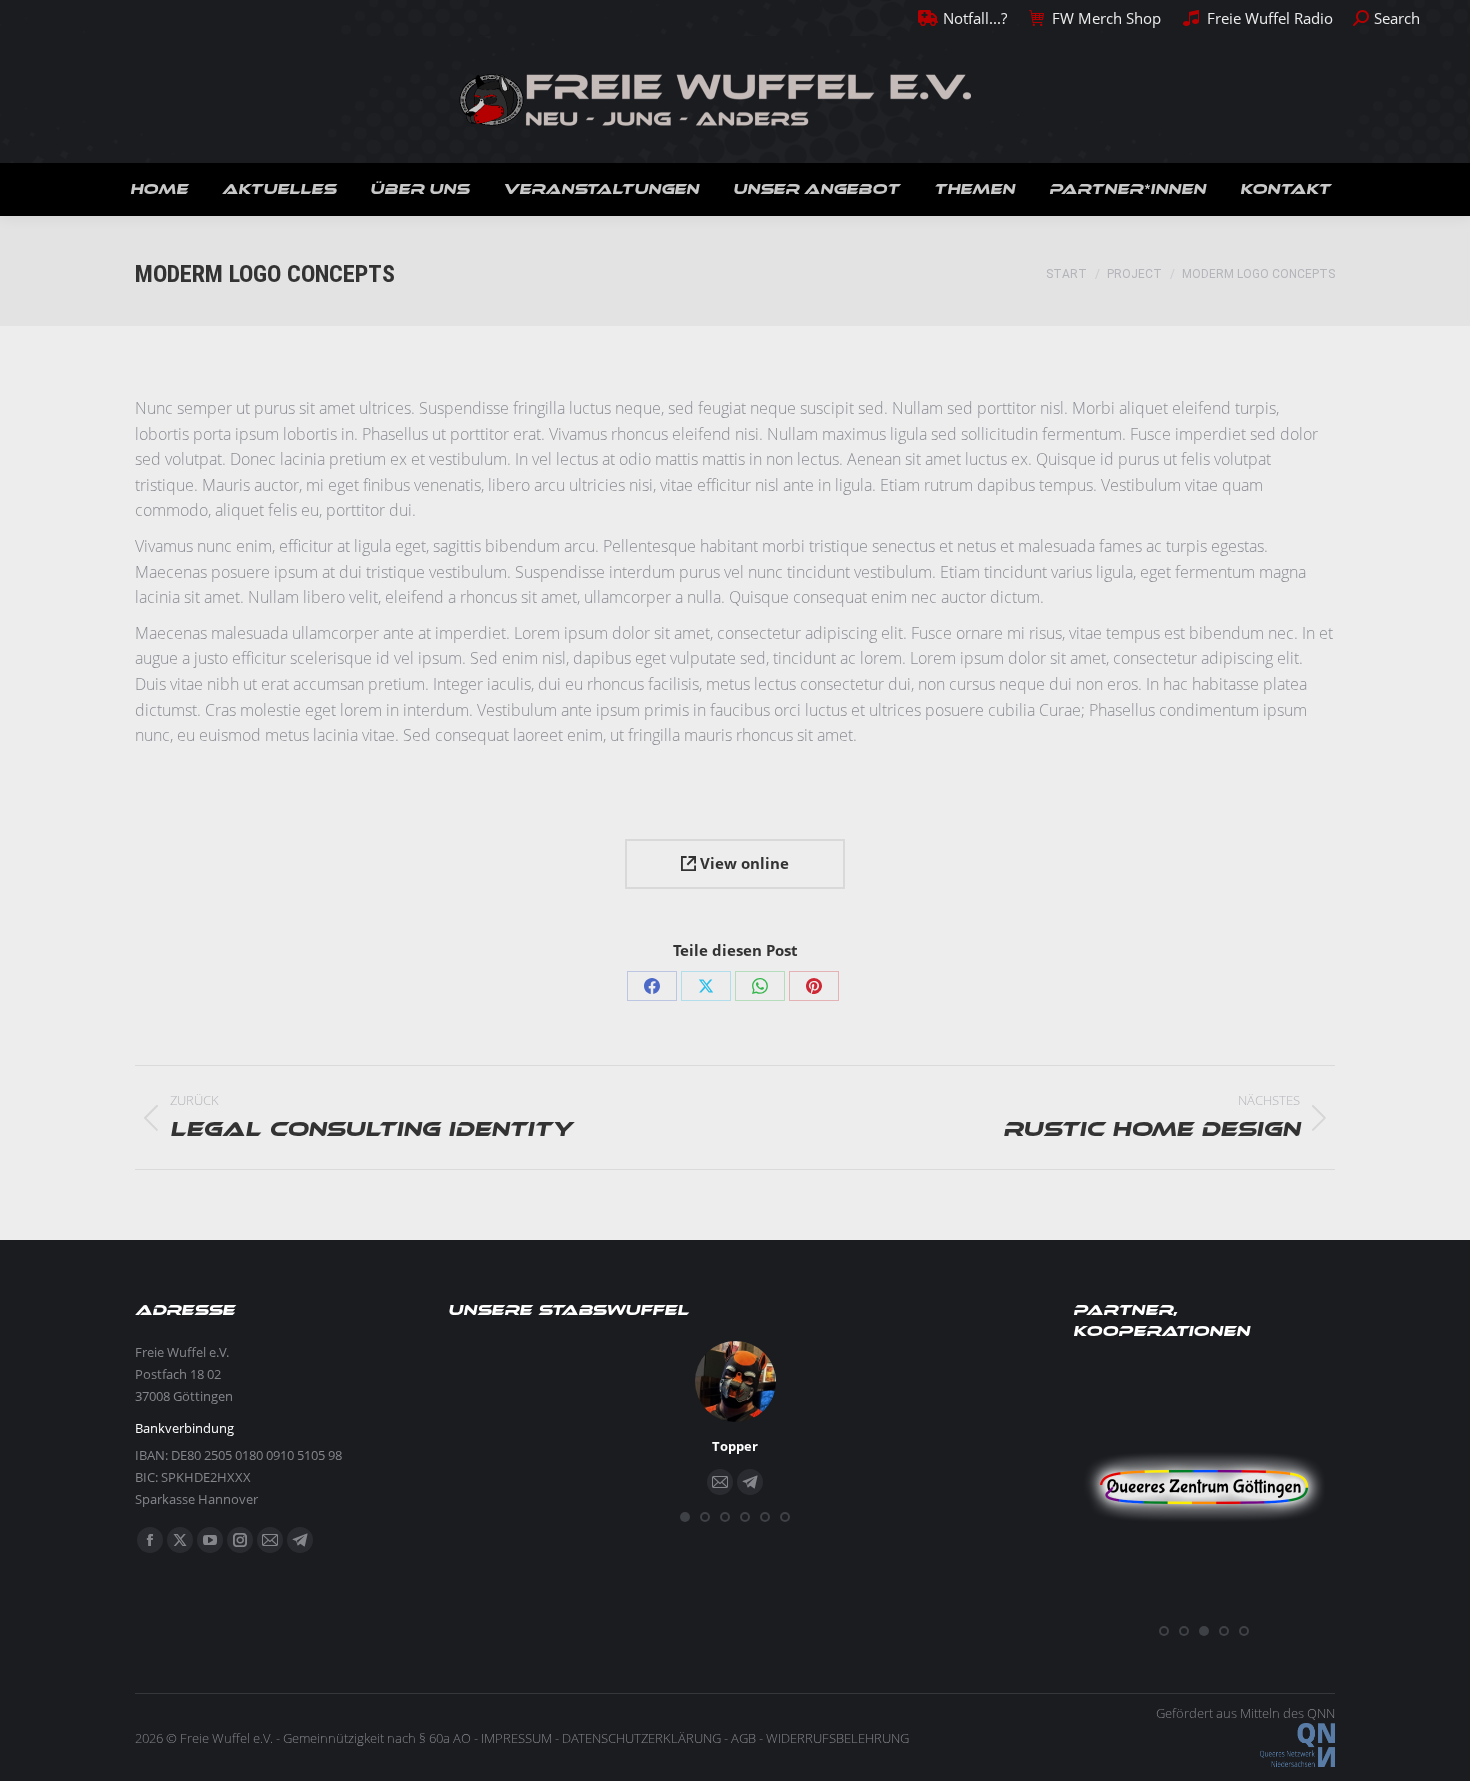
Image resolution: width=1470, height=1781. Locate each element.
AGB (743, 1738)
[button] (685, 1517)
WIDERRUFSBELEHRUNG (837, 1738)
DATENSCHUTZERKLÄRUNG (641, 1738)
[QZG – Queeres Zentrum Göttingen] (1204, 1607)
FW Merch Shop (1106, 18)
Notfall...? (975, 18)
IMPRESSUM (516, 1738)
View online (742, 863)
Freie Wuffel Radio (1269, 18)
